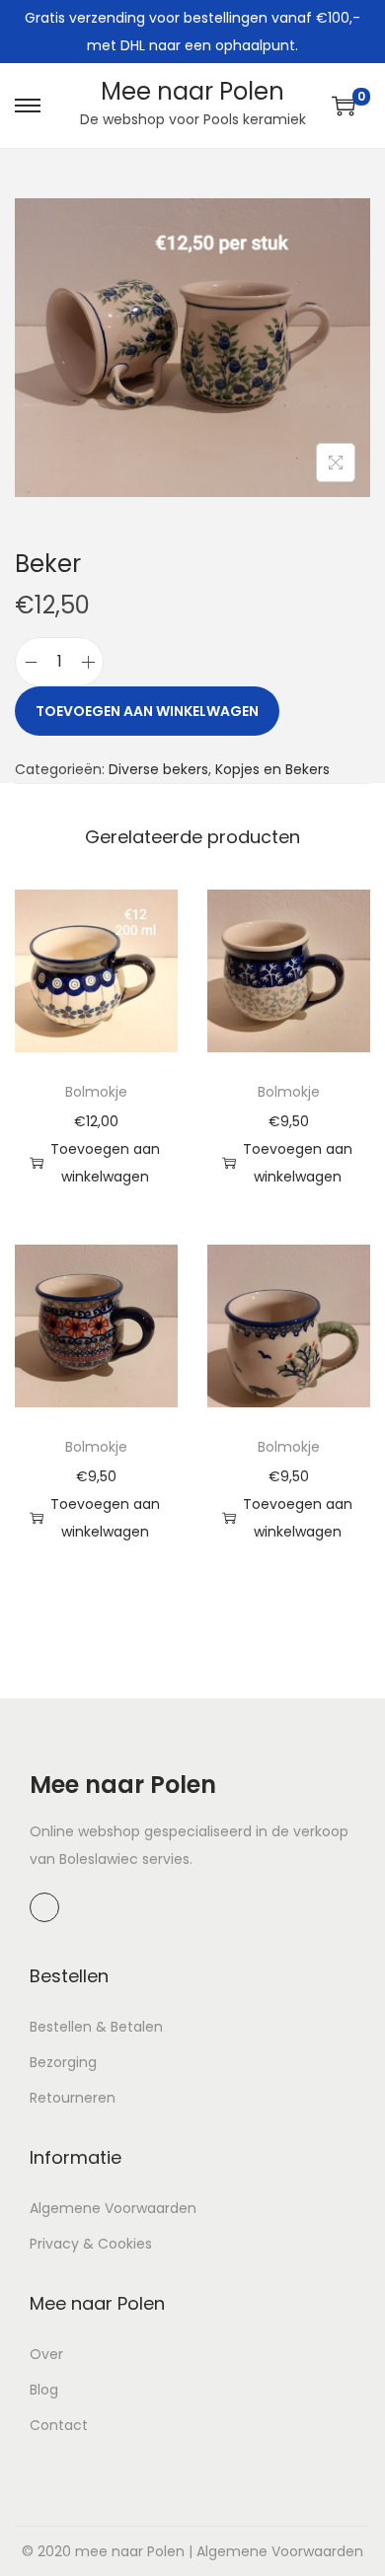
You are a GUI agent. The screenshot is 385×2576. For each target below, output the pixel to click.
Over (46, 2354)
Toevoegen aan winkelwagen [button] (105, 1163)
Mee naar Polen (192, 91)
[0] (344, 106)
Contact (59, 2425)
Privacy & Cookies (91, 2244)
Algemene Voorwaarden (113, 2208)
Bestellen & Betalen (96, 2027)
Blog (44, 2390)
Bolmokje (96, 1092)
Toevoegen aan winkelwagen (147, 711)
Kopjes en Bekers (272, 769)
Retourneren (73, 2098)
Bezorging (63, 2062)
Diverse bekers (158, 769)
